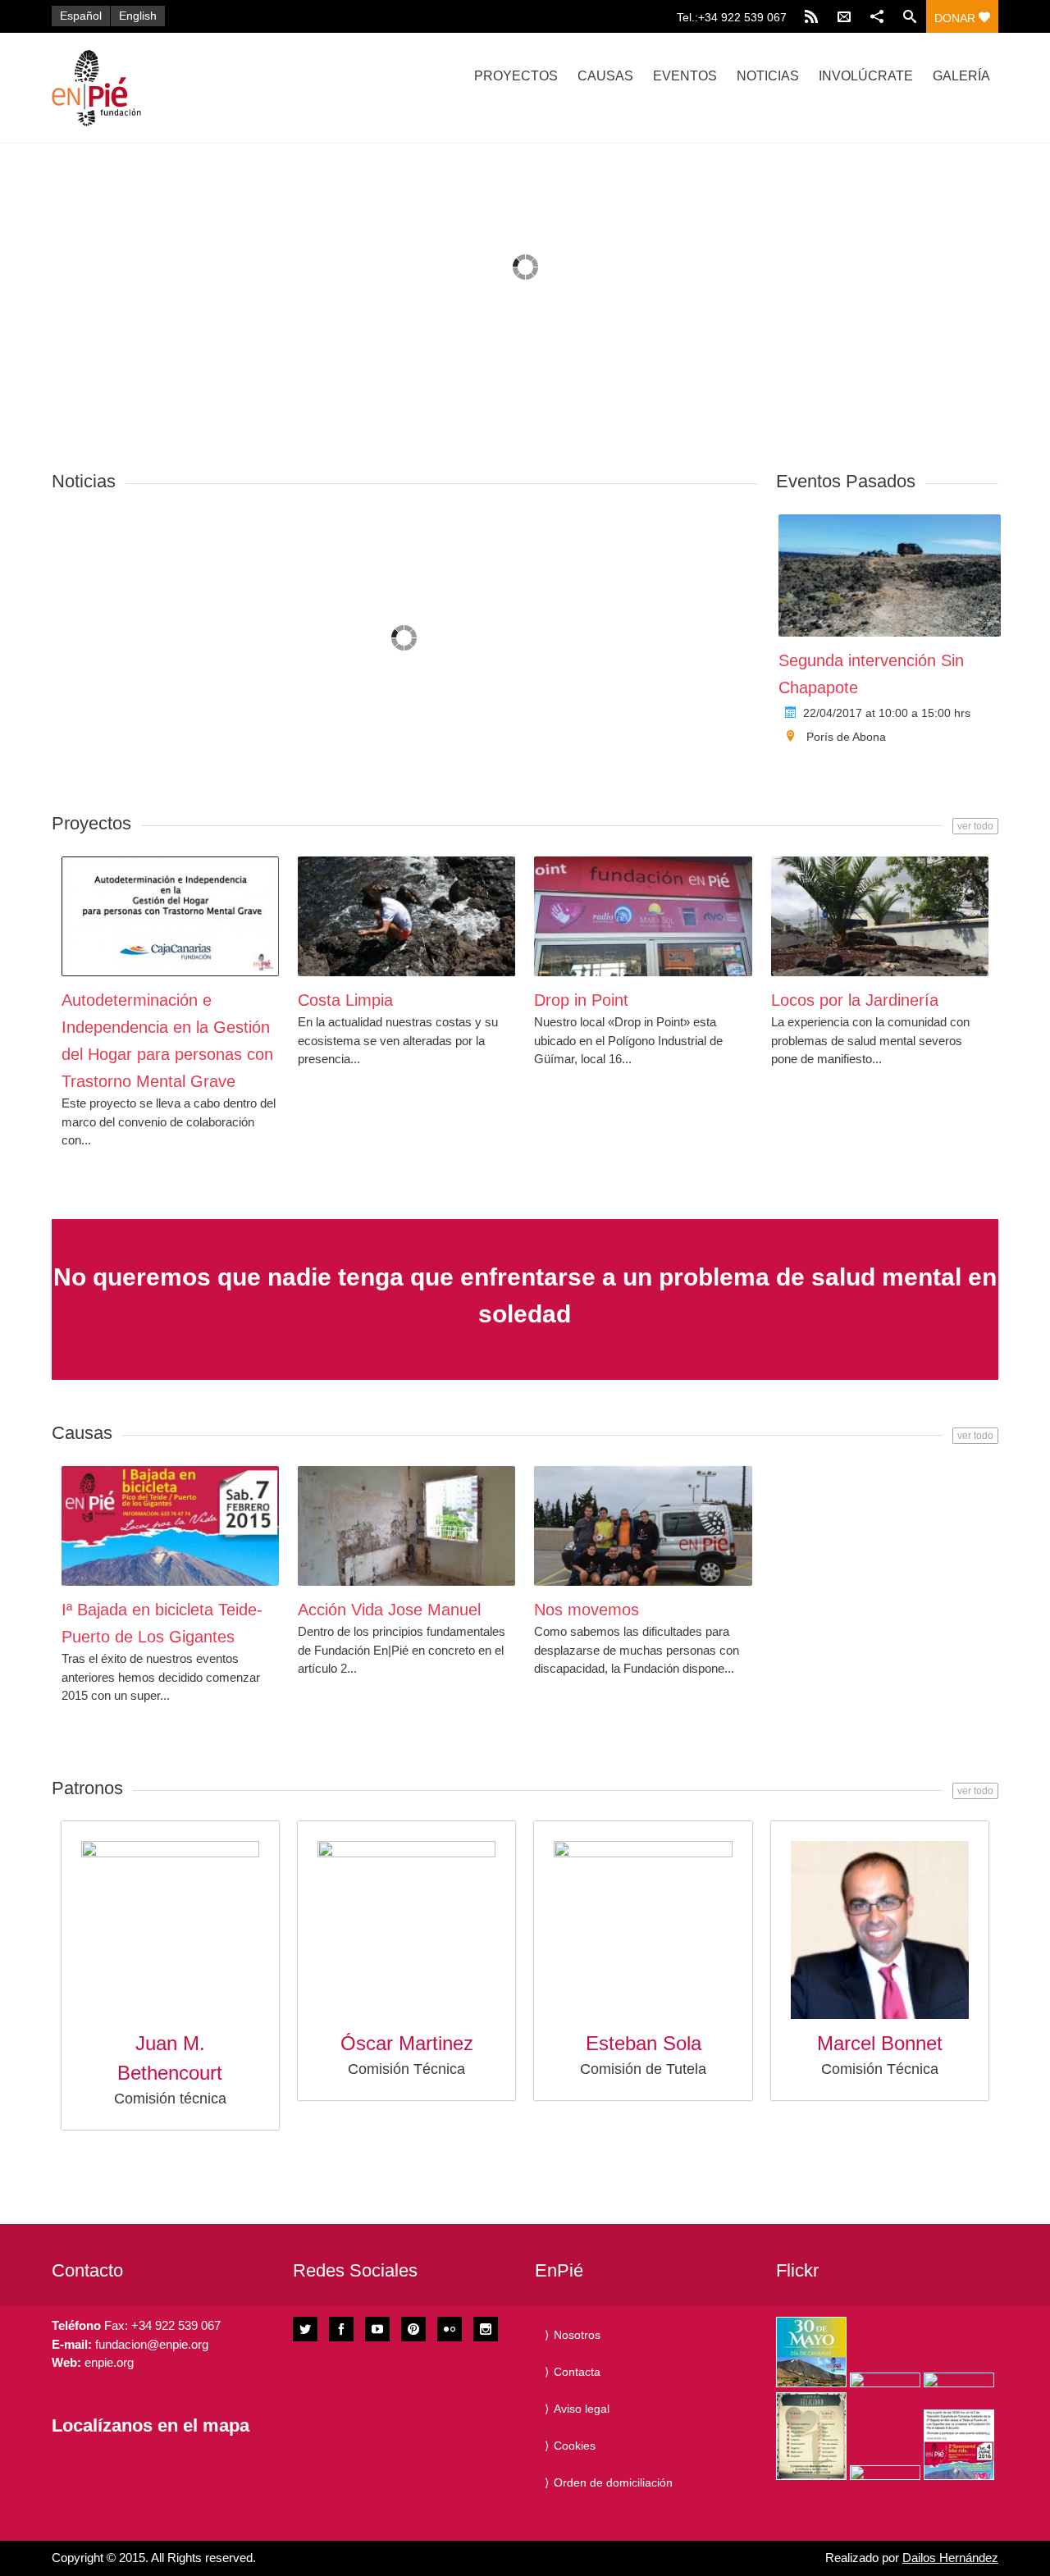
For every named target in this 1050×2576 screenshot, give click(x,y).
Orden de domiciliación (613, 2482)
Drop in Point (581, 1000)
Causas (605, 76)
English (138, 16)
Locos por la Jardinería (855, 1000)
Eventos (685, 76)
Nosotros (577, 2335)
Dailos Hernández (950, 2558)
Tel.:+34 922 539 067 (732, 17)
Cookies (575, 2446)
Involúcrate (866, 76)
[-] (193, 88)
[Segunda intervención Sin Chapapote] (890, 575)
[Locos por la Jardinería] (880, 916)
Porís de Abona (846, 737)
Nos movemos (587, 1610)
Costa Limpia (345, 1000)
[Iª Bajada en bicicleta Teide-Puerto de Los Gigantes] (170, 1526)
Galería (961, 76)
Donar (956, 18)
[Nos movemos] (643, 1526)
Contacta (577, 2372)
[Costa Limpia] (406, 916)
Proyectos (516, 76)
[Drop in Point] (643, 916)
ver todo (975, 826)
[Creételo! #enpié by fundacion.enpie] (885, 2380)
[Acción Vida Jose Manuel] (406, 1526)
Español (81, 16)
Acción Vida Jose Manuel (389, 1610)
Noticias (768, 76)
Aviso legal (582, 2409)
